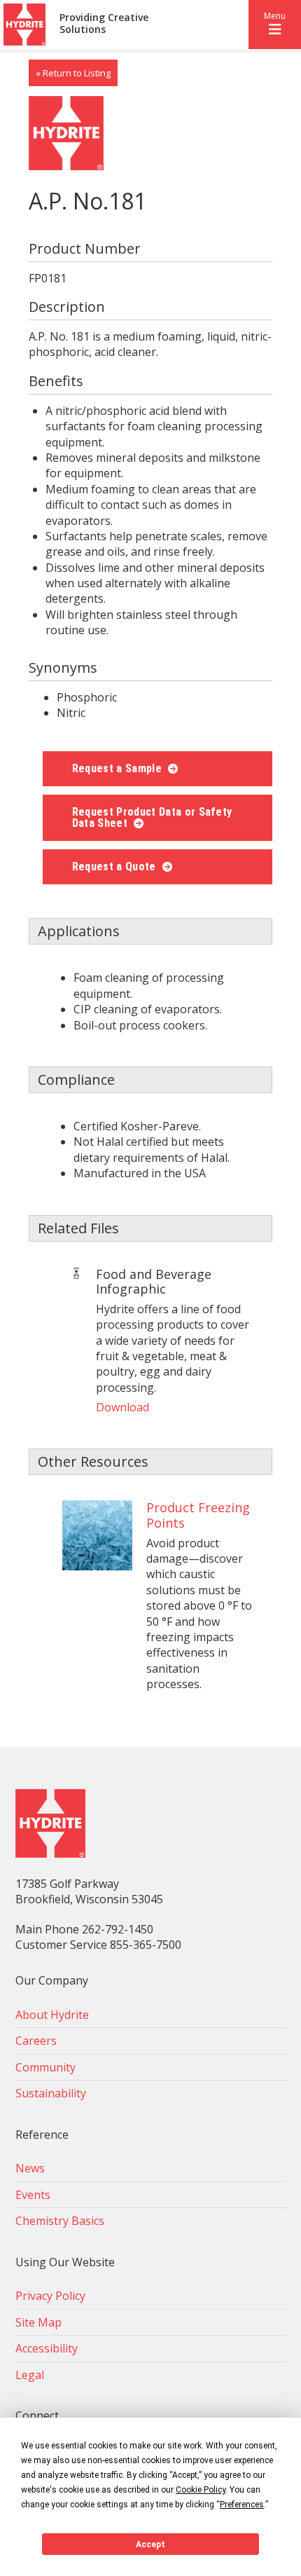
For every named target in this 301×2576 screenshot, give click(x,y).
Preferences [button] (242, 2505)
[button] (275, 25)
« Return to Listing (73, 73)
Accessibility (47, 2348)
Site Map (38, 2322)
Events (33, 2195)
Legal (30, 2375)
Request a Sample (118, 768)
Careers (36, 2041)
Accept (150, 2544)
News (30, 2168)
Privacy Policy (50, 2296)
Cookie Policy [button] (201, 2490)
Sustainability (51, 2093)
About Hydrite (52, 2015)
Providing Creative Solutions (104, 24)
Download (122, 1407)
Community (45, 2067)
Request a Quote (115, 866)
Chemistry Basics (60, 2221)
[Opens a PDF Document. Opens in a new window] (76, 1275)
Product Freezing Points (198, 1515)
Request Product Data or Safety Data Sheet (152, 817)
